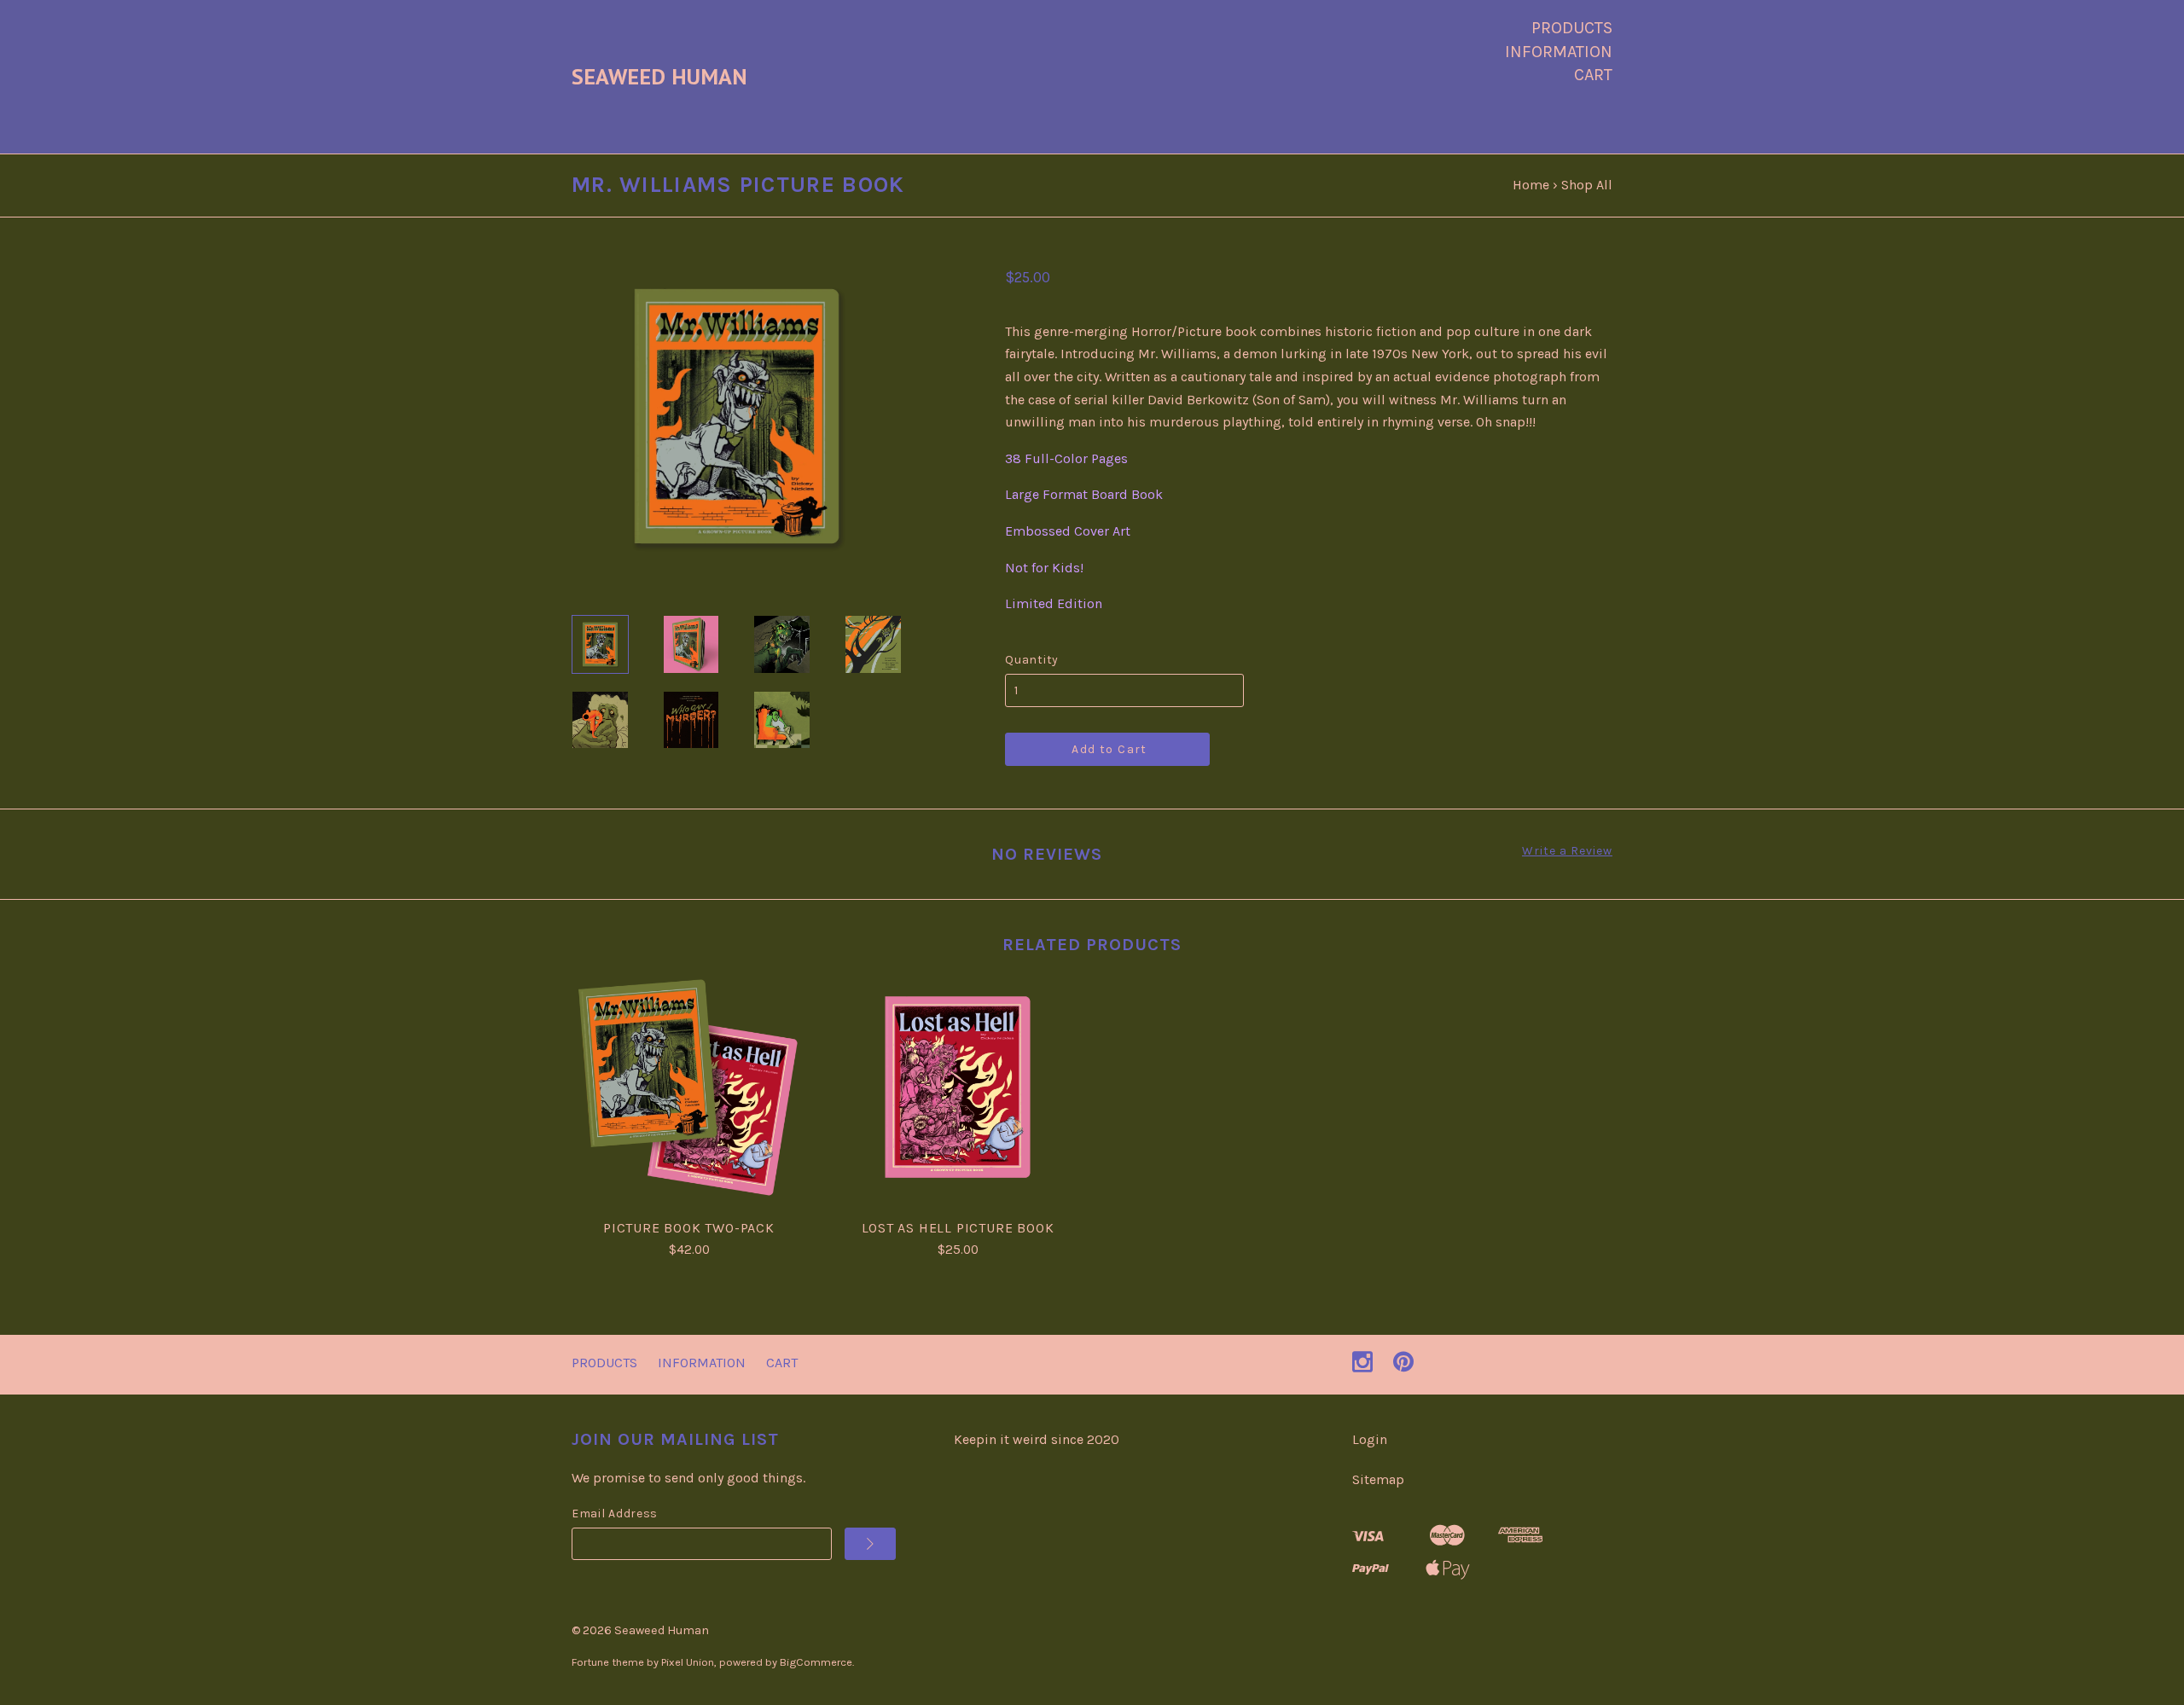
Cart (1593, 75)
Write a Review (1567, 851)
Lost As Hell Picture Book (958, 1228)
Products (1572, 28)
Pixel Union (688, 1662)
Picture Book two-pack (689, 1228)
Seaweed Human (662, 1630)
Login (1370, 1439)
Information (1559, 52)
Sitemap (1378, 1479)
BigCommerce (816, 1662)
